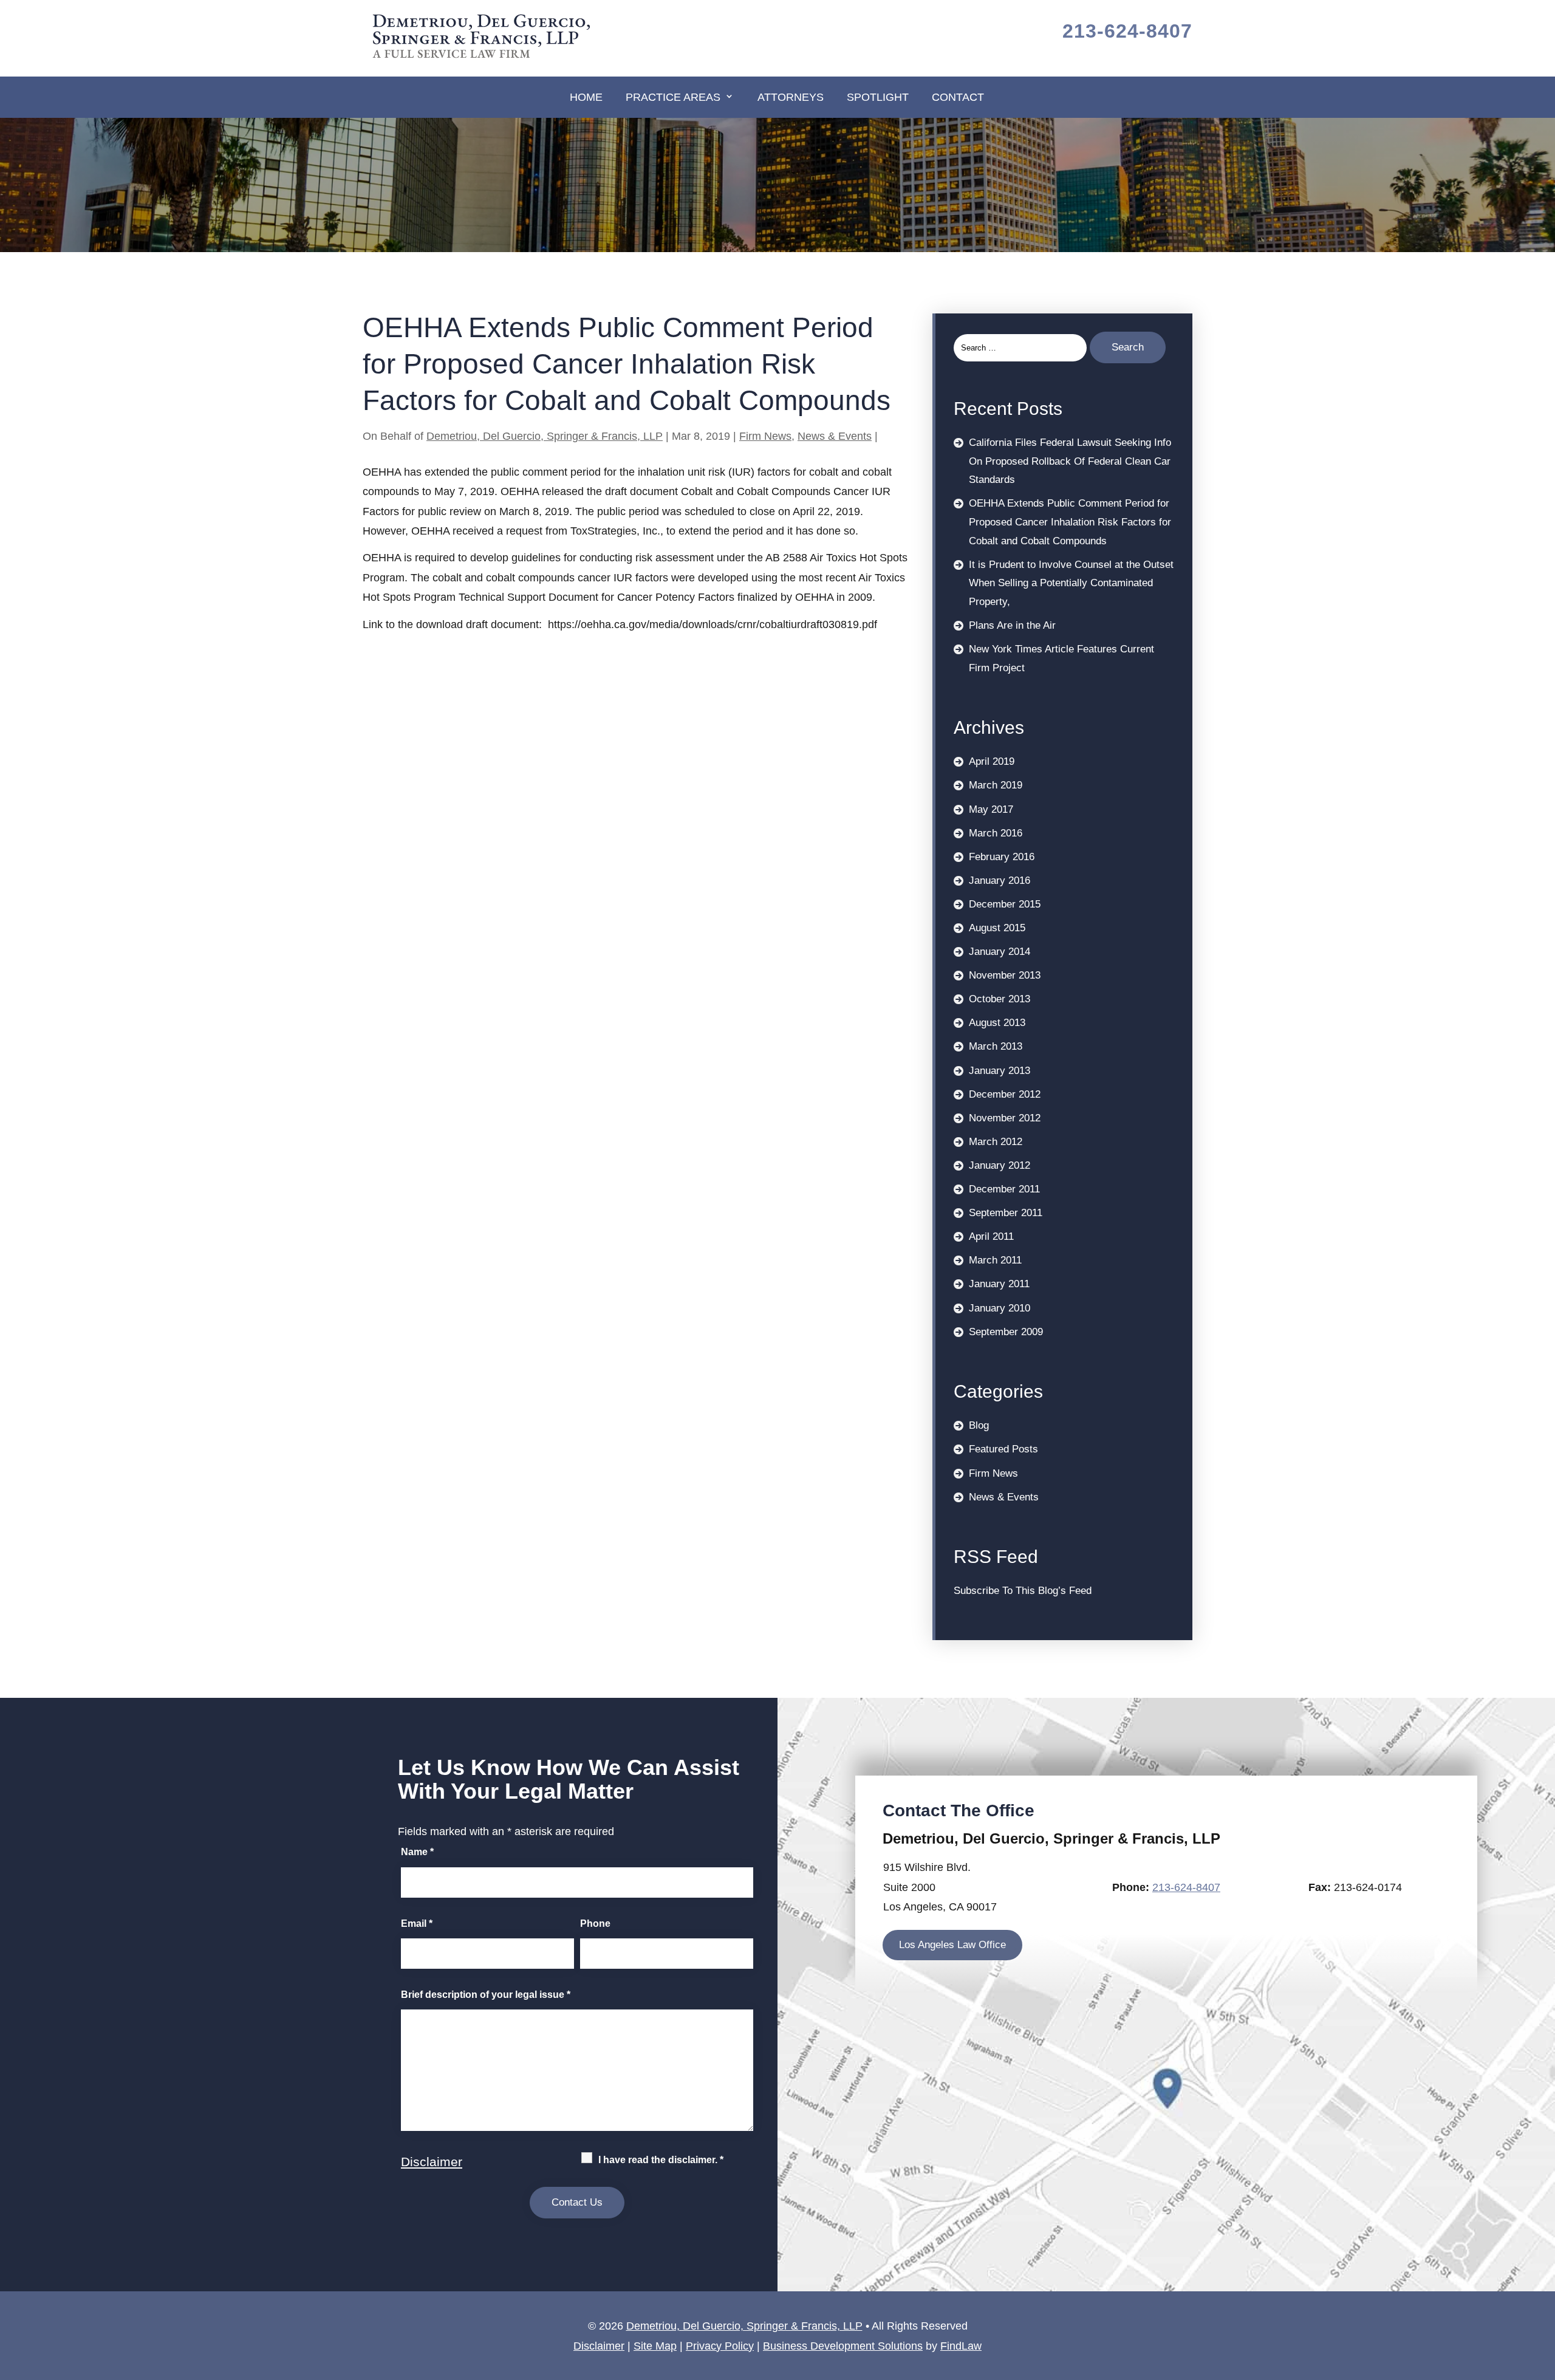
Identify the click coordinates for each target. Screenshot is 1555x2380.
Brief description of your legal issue (486, 1995)
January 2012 (1000, 1165)
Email (417, 1923)
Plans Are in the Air (1012, 625)
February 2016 (1002, 857)
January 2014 (1000, 952)
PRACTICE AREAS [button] (673, 97)
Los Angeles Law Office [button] (952, 1945)
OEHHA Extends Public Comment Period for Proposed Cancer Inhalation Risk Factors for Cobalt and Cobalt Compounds (1070, 522)
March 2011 (995, 1260)
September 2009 (1006, 1332)
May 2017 (991, 809)
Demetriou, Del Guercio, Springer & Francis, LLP (545, 436)
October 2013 (1000, 999)
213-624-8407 (1127, 31)
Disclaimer (432, 2162)
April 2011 (991, 1236)
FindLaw (961, 2346)
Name (417, 1852)
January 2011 (999, 1284)
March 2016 (996, 833)
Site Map (655, 2346)
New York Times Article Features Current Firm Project (1061, 658)
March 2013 (996, 1046)
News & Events (835, 436)
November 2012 (1005, 1118)
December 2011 (1004, 1189)
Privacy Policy (720, 2346)
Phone (595, 1923)
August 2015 (997, 928)
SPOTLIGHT (878, 97)
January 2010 (1000, 1308)
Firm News (765, 436)
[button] (1543, 2292)
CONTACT (958, 97)
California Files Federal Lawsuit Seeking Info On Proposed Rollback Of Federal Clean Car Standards (1070, 461)
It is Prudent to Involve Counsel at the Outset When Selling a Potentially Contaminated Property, (1071, 583)
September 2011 (1006, 1213)
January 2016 (1000, 881)
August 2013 (997, 1023)
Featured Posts (1003, 1449)
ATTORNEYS (791, 97)
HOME (586, 97)
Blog (979, 1425)
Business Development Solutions (843, 2346)
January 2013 (1000, 1071)
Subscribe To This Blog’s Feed (1023, 1591)
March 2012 (996, 1142)
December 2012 (1005, 1094)
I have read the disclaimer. (661, 2160)
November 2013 (1005, 975)
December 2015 (1005, 904)
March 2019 (996, 785)
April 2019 (992, 761)
